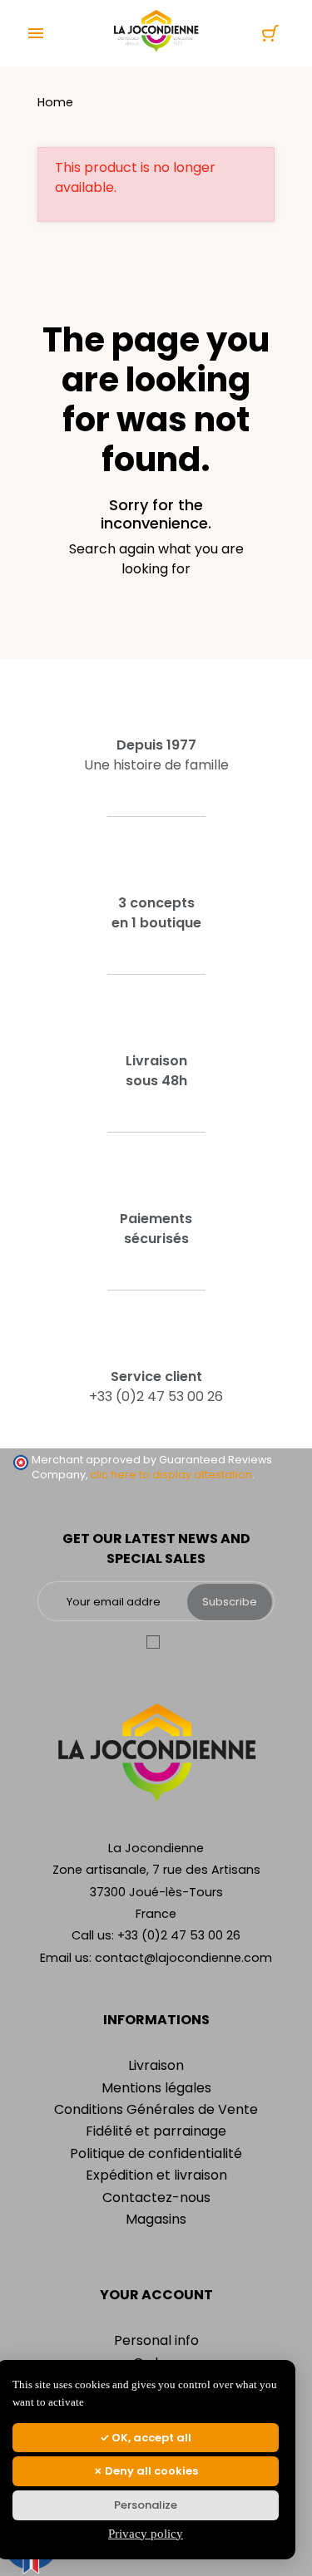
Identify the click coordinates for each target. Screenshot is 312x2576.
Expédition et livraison (156, 2175)
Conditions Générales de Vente (156, 2109)
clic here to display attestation (171, 1475)
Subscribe (230, 1602)
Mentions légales (156, 2088)
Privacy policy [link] (146, 2534)
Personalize (146, 2505)
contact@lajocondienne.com (183, 1958)
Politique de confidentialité (156, 2153)
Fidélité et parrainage (156, 2131)
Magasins (156, 2219)
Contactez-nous (156, 2197)
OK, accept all (150, 2438)
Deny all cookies (150, 2471)
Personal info (156, 2340)
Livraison (156, 2065)
